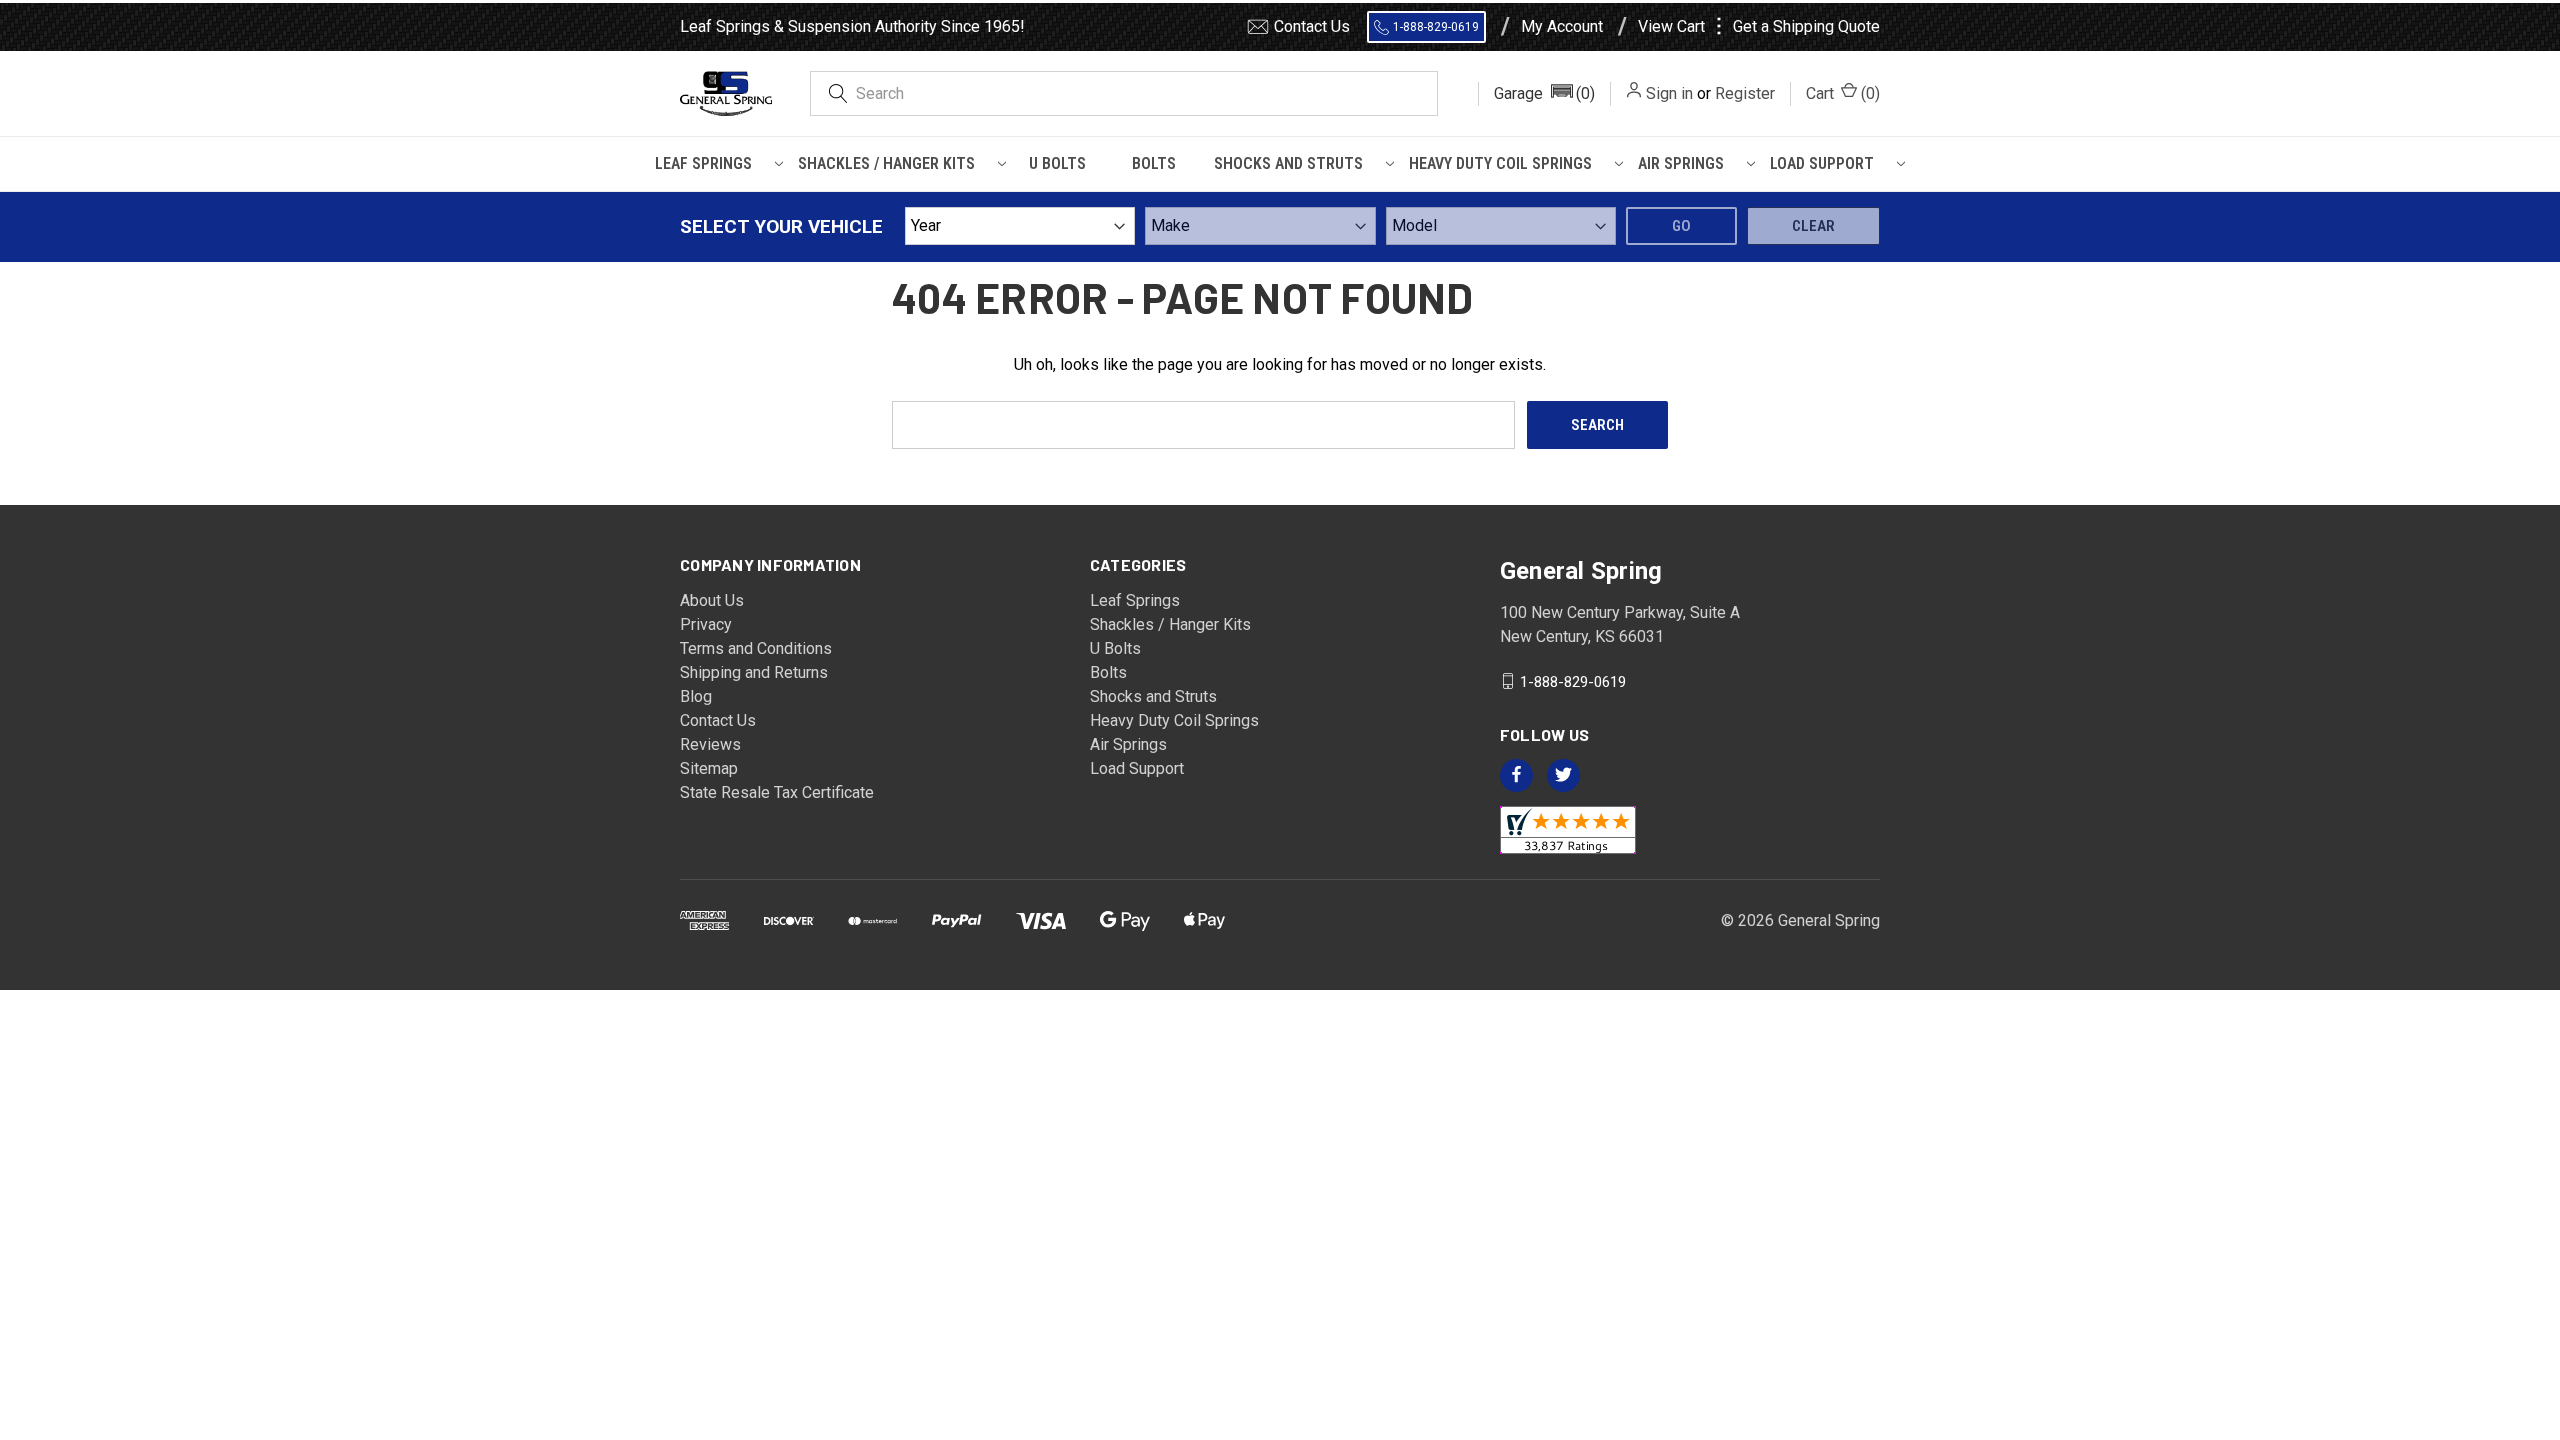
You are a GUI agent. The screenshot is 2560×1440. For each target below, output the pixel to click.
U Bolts (1057, 163)
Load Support (1822, 163)
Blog (696, 696)
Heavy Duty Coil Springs (1500, 163)
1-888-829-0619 (1436, 27)
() (1843, 93)
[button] (1544, 94)
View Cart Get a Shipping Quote (1759, 27)
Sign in (1669, 93)
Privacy (706, 624)
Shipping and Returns (754, 672)
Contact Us (1312, 26)
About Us (712, 600)
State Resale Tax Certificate (777, 792)
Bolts (1154, 163)
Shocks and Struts (1288, 163)
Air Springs (1681, 163)
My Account (1562, 27)
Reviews (710, 744)
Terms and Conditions (756, 648)
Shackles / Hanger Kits (886, 163)
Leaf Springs (703, 163)
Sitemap (709, 768)
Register (1745, 93)
